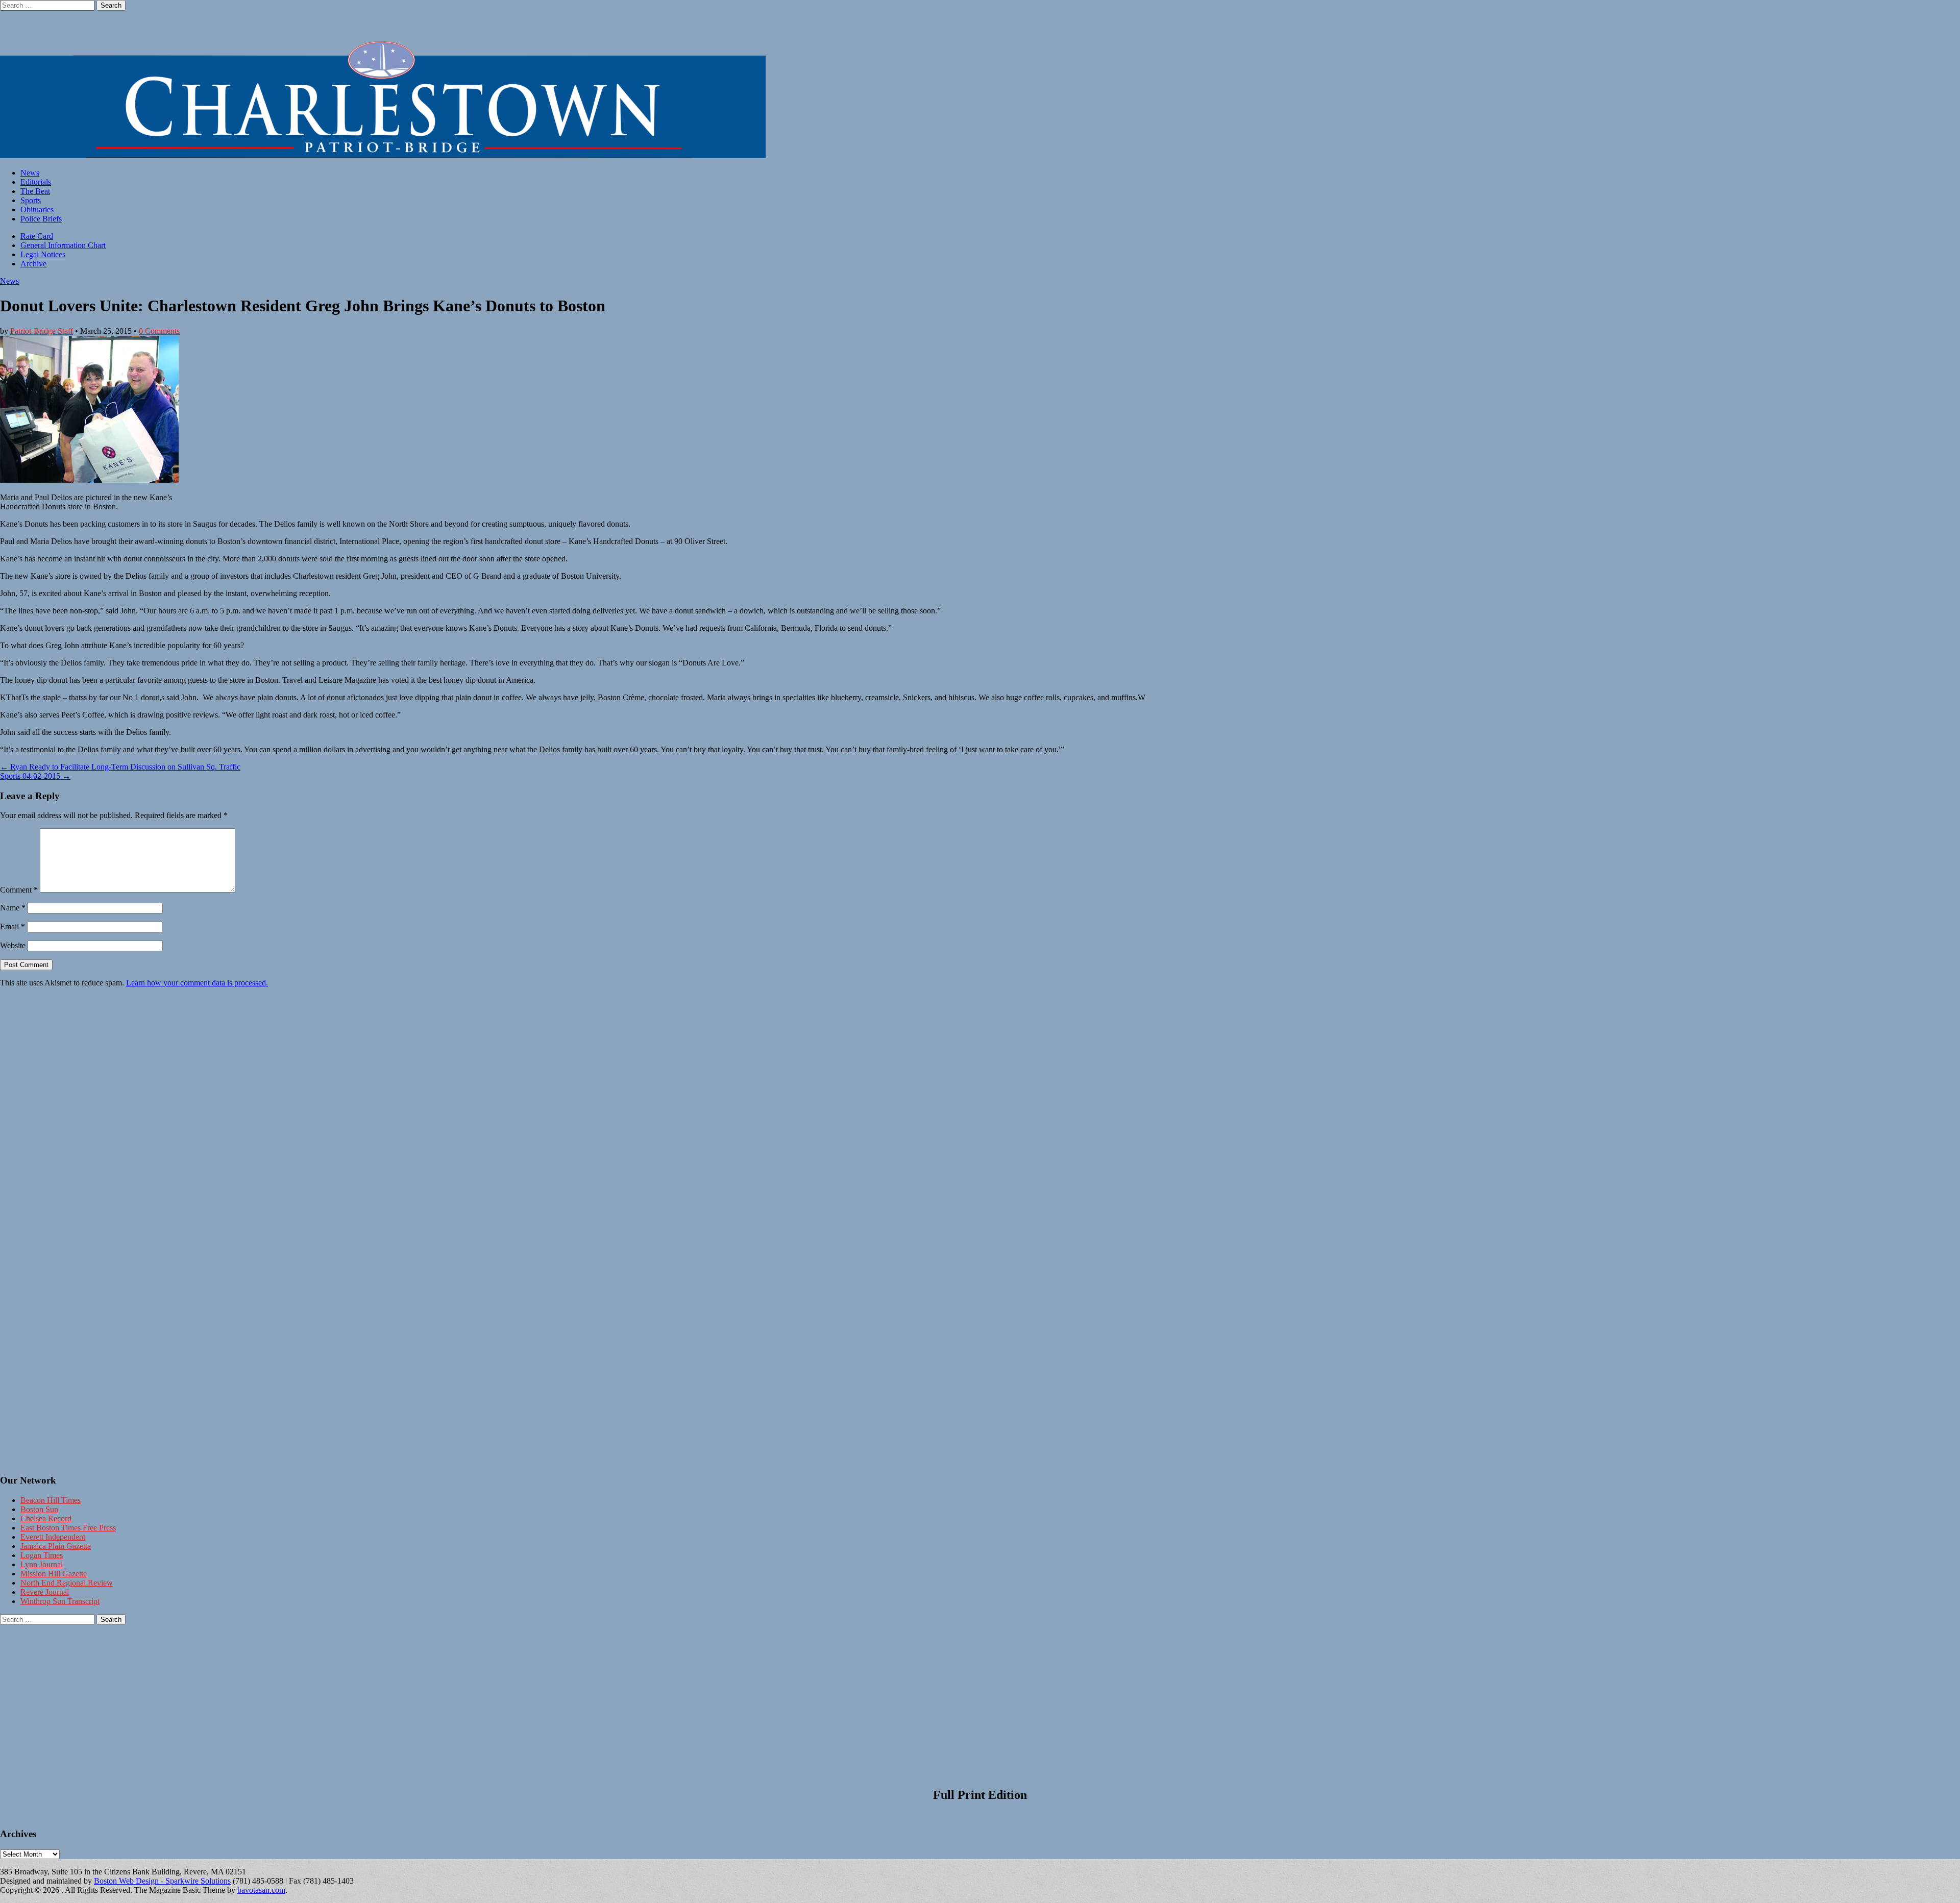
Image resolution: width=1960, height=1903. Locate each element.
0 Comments (159, 331)
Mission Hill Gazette (54, 1574)
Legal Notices (43, 254)
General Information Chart (63, 245)
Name (13, 908)
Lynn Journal (42, 1564)
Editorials (36, 182)
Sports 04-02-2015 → (35, 776)
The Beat (35, 191)
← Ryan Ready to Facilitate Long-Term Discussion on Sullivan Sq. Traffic (120, 767)
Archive (33, 264)
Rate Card (37, 236)
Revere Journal (45, 1592)
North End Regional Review (67, 1583)
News (30, 173)
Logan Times (42, 1555)
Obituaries (37, 209)
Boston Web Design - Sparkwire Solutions (162, 1881)
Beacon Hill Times (51, 1500)
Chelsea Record (46, 1518)
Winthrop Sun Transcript (60, 1601)
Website (13, 945)
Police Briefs (41, 219)
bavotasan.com (261, 1890)
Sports (31, 200)
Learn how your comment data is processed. (197, 983)
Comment (19, 890)
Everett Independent (53, 1537)
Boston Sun (39, 1509)
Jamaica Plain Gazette (56, 1546)
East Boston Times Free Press (68, 1528)
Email (13, 926)
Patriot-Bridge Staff (42, 331)
